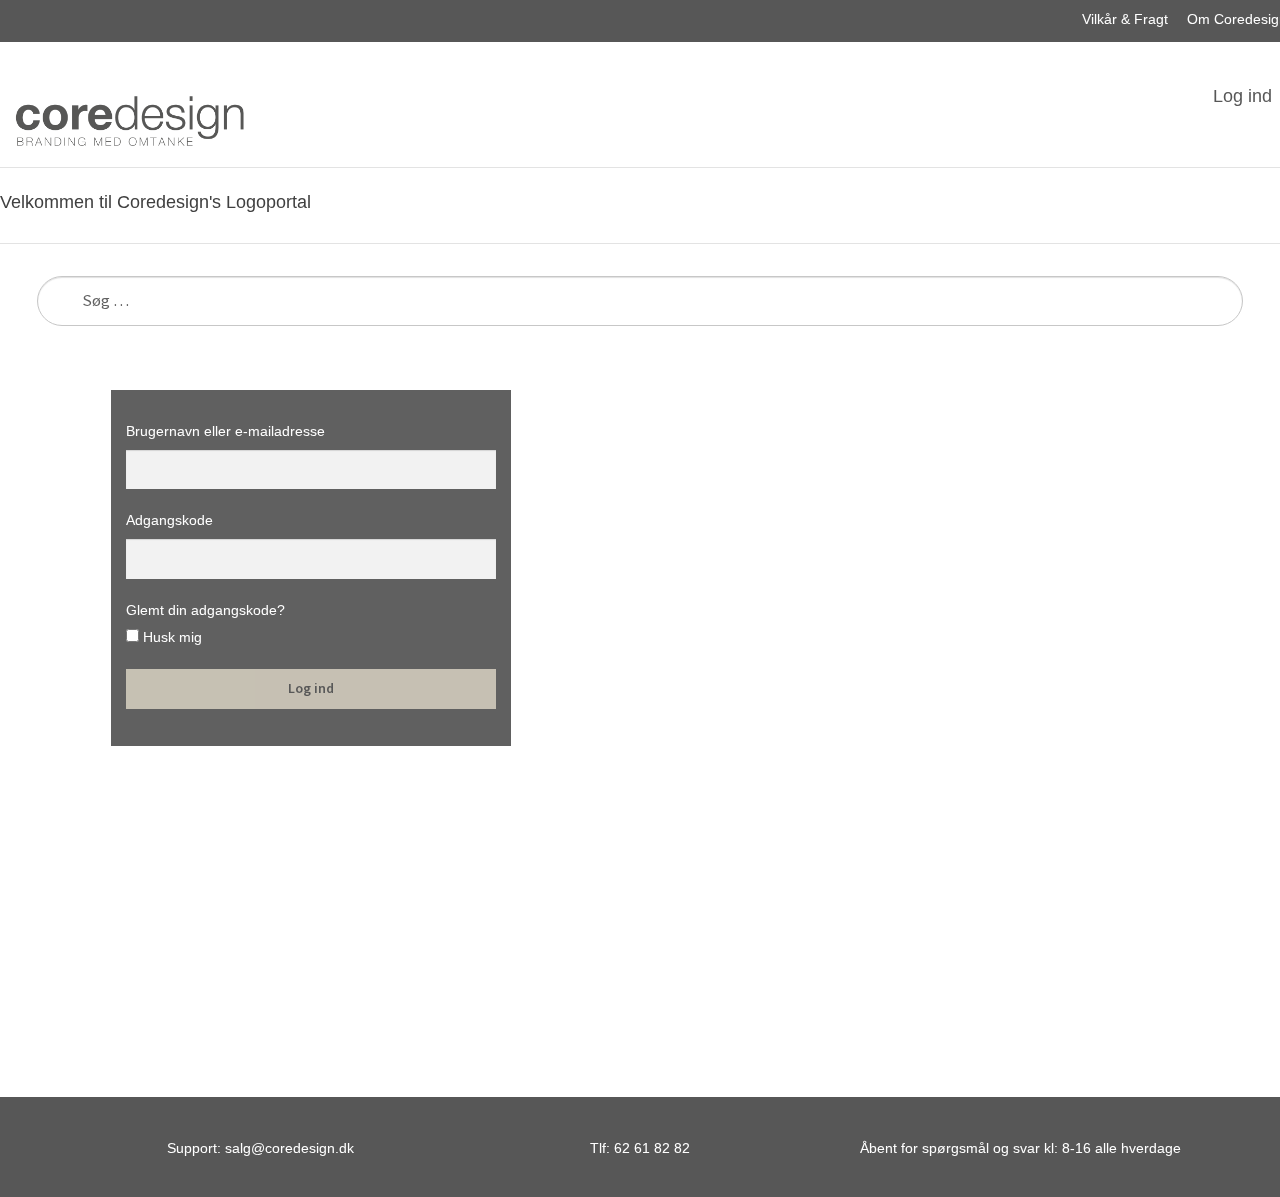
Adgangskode (169, 520)
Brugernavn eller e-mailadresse (225, 431)
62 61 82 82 (652, 1148)
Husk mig (170, 637)
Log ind (1242, 96)
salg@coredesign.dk (289, 1148)
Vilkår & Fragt (1125, 19)
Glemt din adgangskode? (205, 610)
